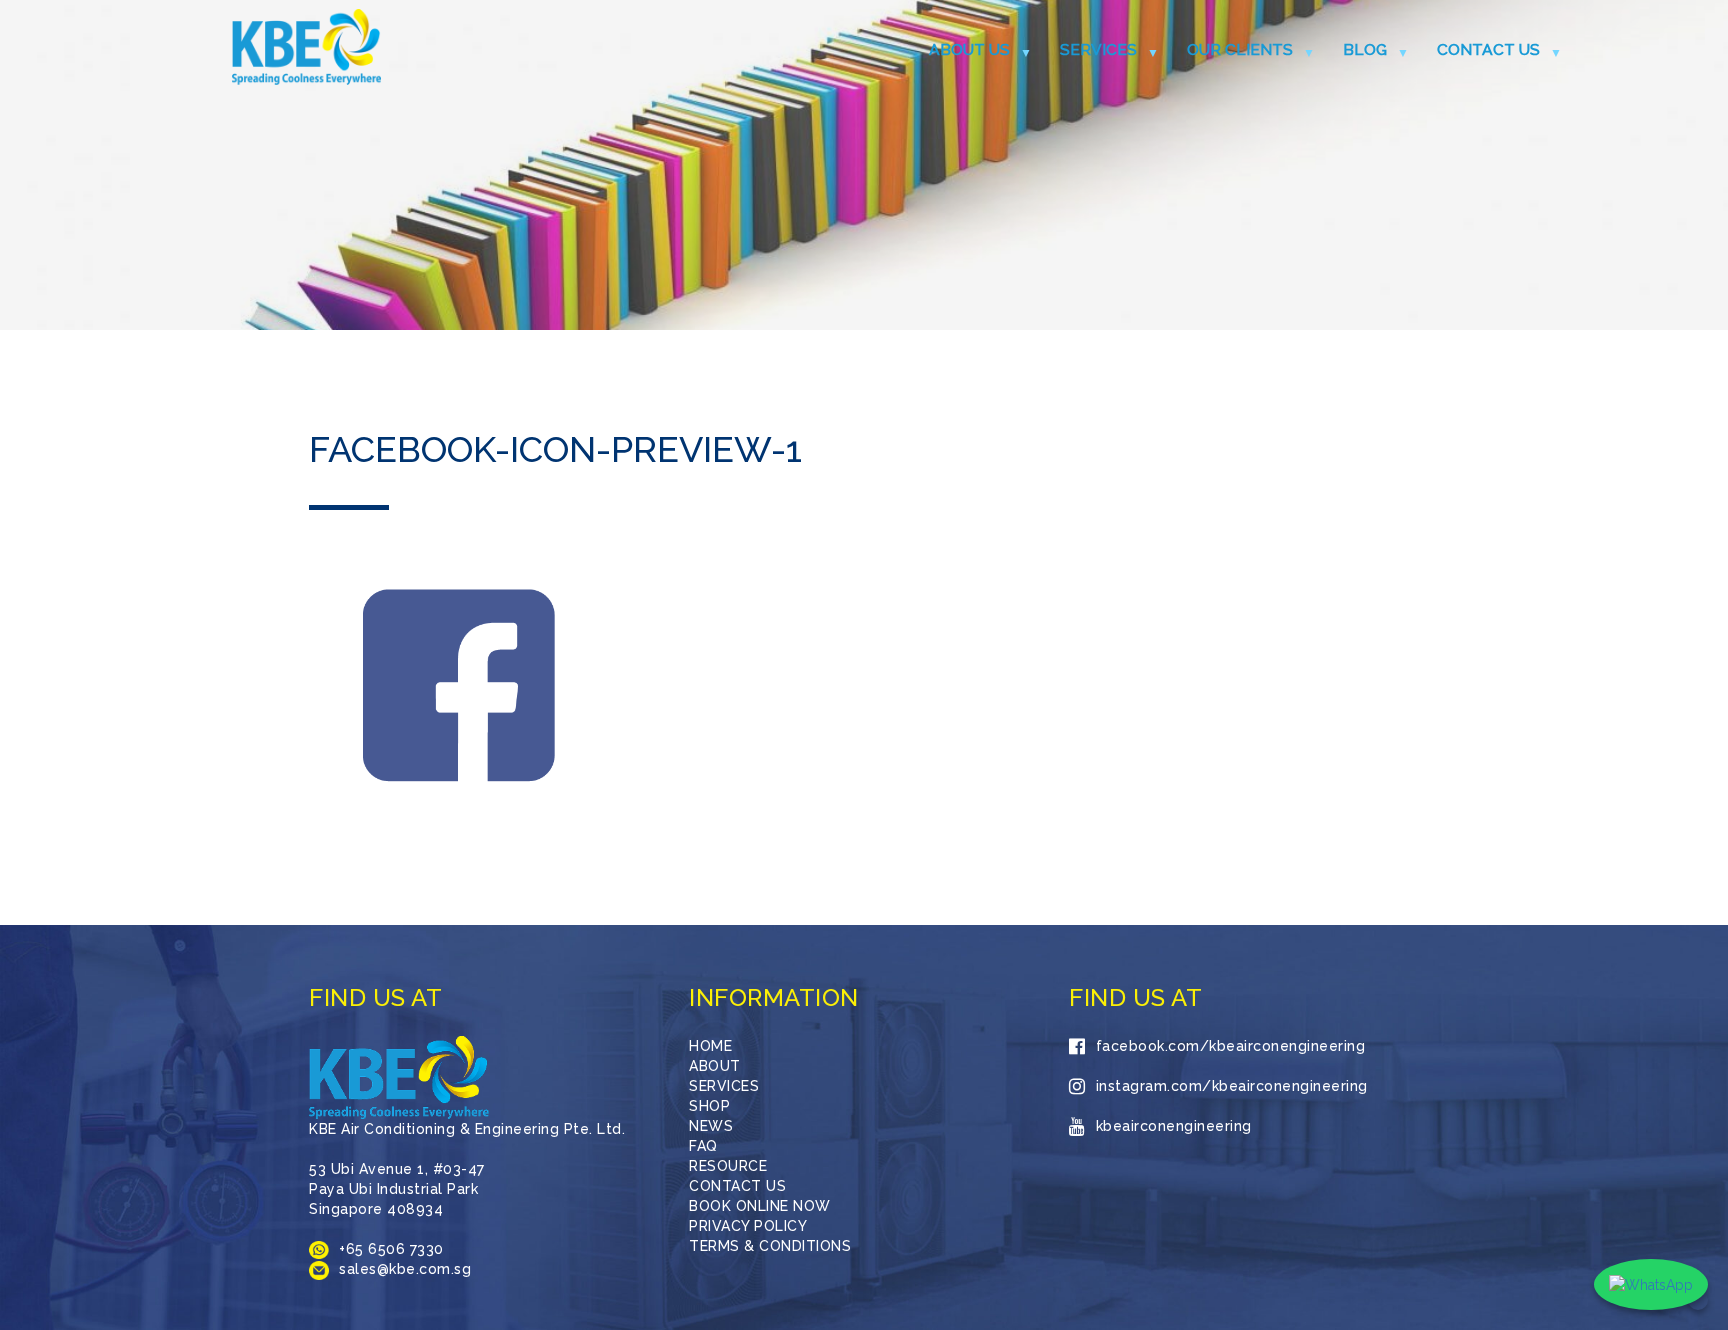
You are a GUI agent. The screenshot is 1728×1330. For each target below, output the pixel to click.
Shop (709, 1106)
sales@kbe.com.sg (405, 1269)
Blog (1365, 49)
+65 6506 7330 (391, 1249)
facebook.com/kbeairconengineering (1230, 1046)
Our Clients (1240, 49)
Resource (728, 1166)
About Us (969, 49)
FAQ (703, 1146)
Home (710, 1046)
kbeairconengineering (1174, 1126)
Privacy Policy (748, 1226)
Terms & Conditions (770, 1246)
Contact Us (1488, 49)
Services (1098, 49)
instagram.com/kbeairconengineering (1232, 1086)
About (715, 1066)
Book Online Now (760, 1206)
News (711, 1126)
